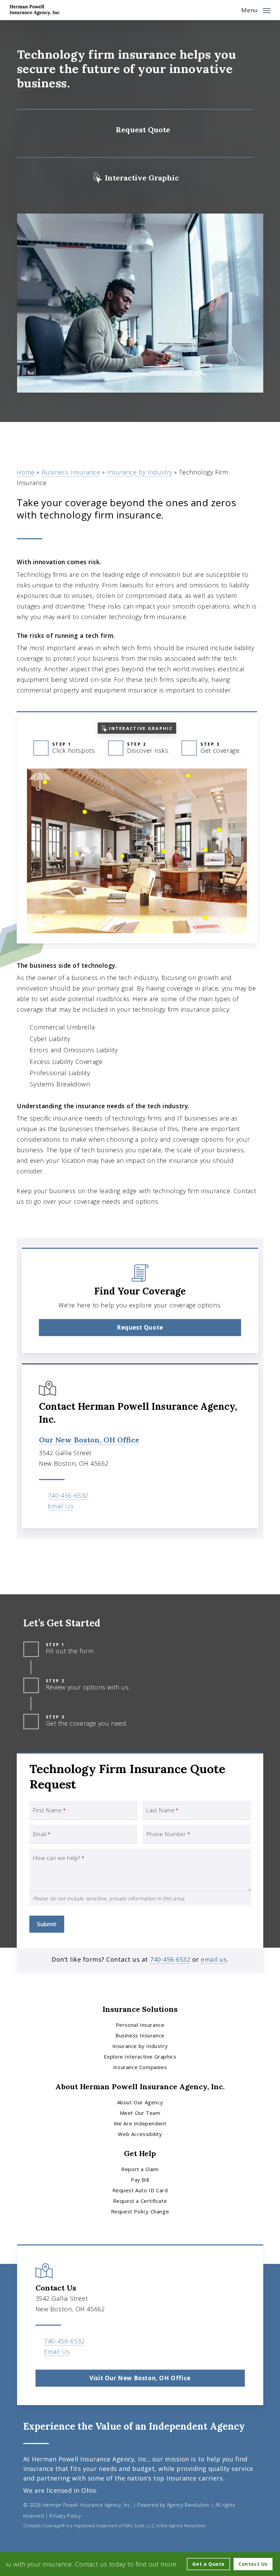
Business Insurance (71, 472)
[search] (231, 10)
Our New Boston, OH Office (89, 1440)
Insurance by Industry (140, 472)
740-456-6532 (68, 1495)
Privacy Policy (65, 2516)
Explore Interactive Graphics (140, 2057)
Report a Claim (140, 2169)
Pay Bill (140, 2180)
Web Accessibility (140, 2134)
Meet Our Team (140, 2113)
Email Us (61, 1506)
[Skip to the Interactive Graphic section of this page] (135, 176)
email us (214, 1959)
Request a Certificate (140, 2201)
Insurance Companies (140, 2067)
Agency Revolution (188, 2505)
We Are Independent (140, 2123)
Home (26, 472)
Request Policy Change (140, 2211)
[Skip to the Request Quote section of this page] (135, 128)
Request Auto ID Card (140, 2190)
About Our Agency (140, 2102)
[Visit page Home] (35, 10)
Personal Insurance (140, 2025)
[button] (256, 9)
